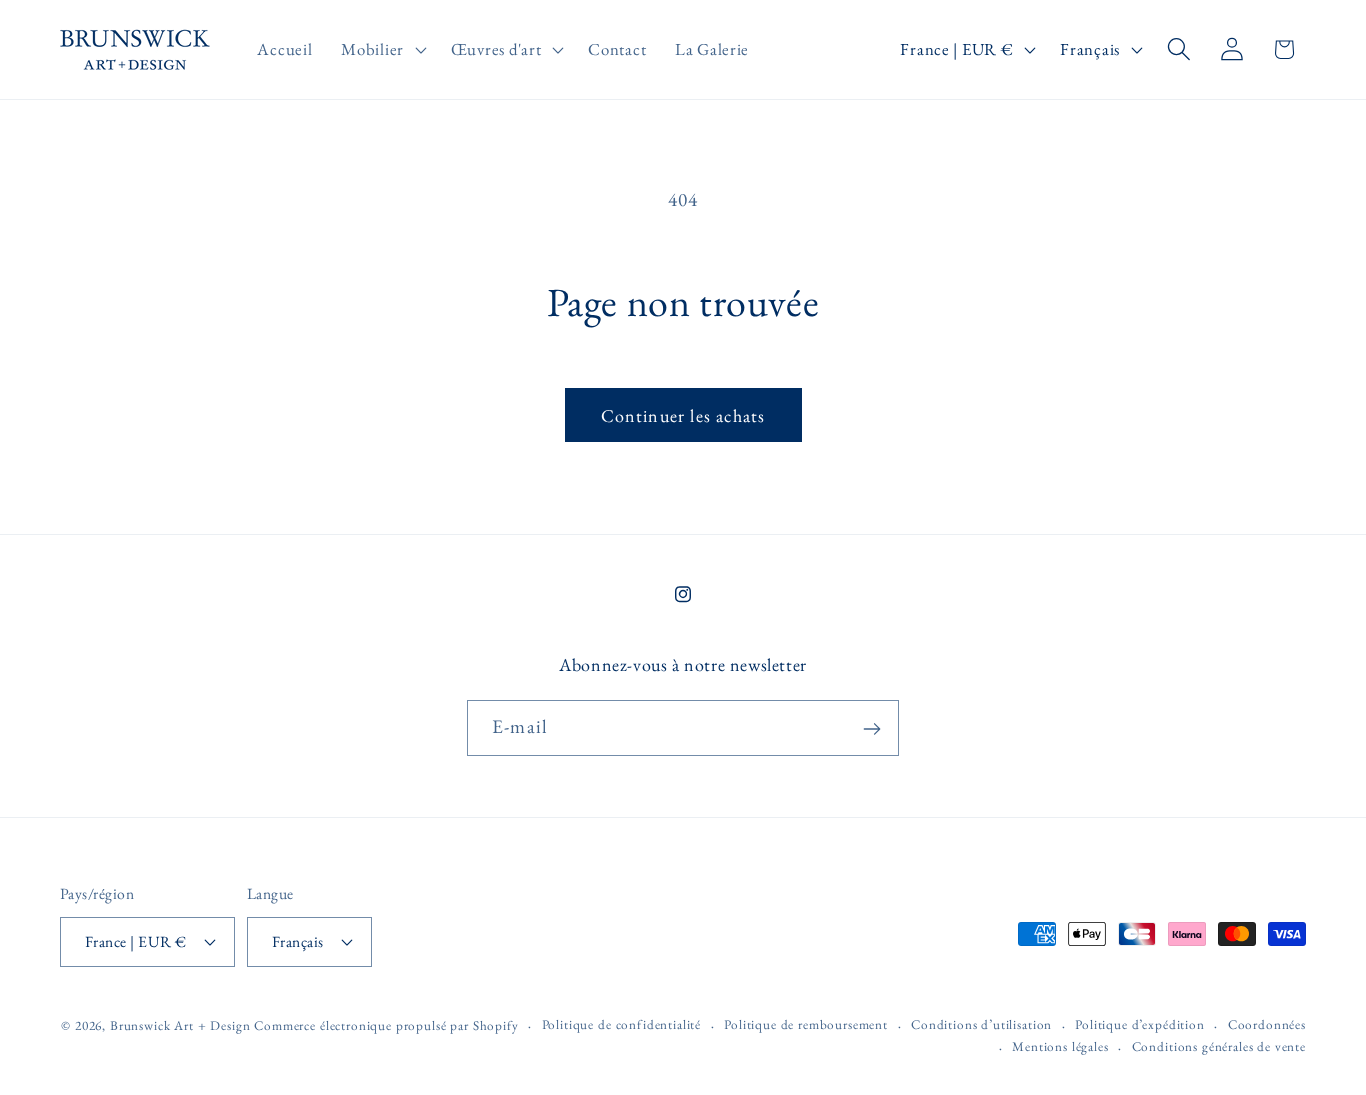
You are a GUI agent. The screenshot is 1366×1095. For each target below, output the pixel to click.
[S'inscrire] (871, 729)
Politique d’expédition (1139, 1023)
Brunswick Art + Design (180, 1024)
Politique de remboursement (806, 1023)
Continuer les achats (683, 415)
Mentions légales (1060, 1046)
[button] (382, 50)
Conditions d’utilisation (981, 1023)
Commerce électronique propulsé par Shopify (386, 1024)
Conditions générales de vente (1219, 1046)
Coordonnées (1267, 1023)
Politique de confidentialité (622, 1023)
